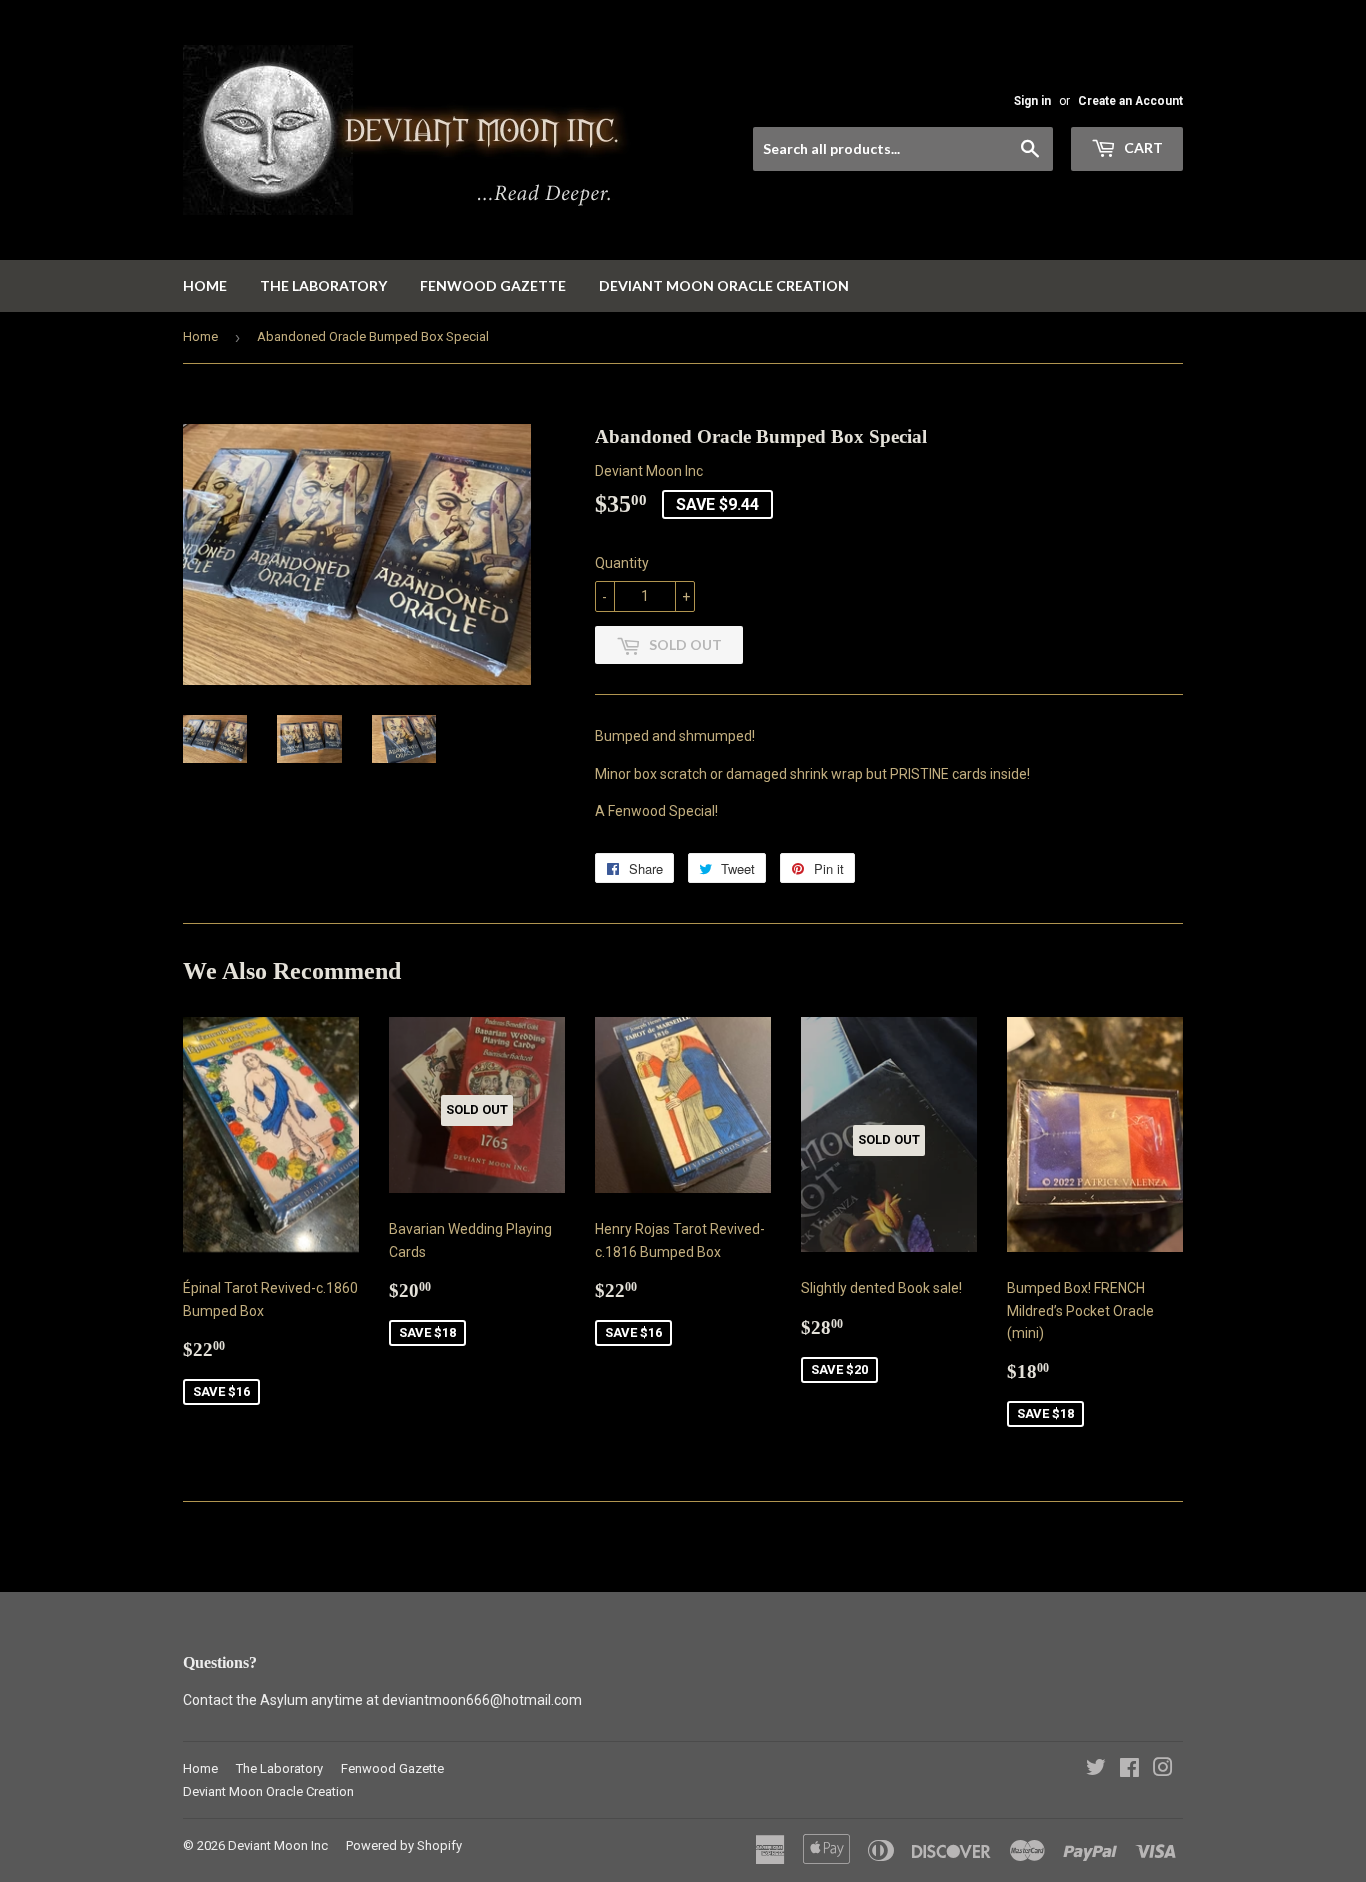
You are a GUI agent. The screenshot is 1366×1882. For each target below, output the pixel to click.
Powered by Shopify (404, 1845)
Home (205, 285)
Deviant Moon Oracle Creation (724, 285)
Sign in (1032, 101)
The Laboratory (323, 285)
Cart (1142, 147)
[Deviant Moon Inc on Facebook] (1129, 1770)
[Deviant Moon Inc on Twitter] (1096, 1770)
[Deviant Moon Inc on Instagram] (1163, 1770)
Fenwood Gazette (493, 285)
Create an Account (1130, 101)
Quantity (622, 563)
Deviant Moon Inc (278, 1845)
